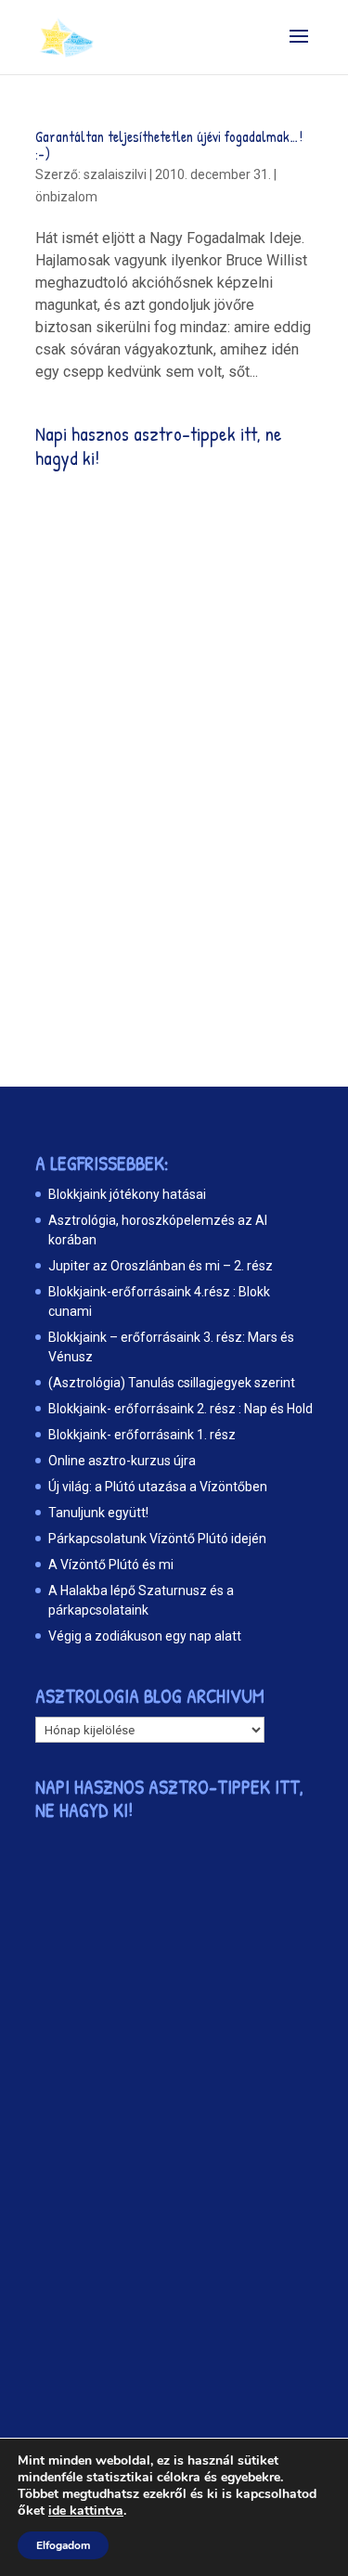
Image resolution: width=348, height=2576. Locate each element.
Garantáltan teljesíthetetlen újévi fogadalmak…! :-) (169, 145)
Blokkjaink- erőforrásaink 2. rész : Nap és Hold (180, 1409)
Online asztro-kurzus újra (122, 1461)
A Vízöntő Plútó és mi (111, 1565)
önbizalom (66, 197)
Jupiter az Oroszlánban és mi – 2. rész (161, 1266)
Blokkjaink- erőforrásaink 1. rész (142, 1435)
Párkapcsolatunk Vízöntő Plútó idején (157, 1539)
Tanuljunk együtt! (98, 1513)
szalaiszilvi (115, 174)
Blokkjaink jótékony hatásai (127, 1194)
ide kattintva (86, 2511)
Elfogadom (63, 2545)
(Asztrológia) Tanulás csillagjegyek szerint (172, 1383)
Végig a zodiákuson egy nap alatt (145, 1636)
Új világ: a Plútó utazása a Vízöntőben (158, 1487)
